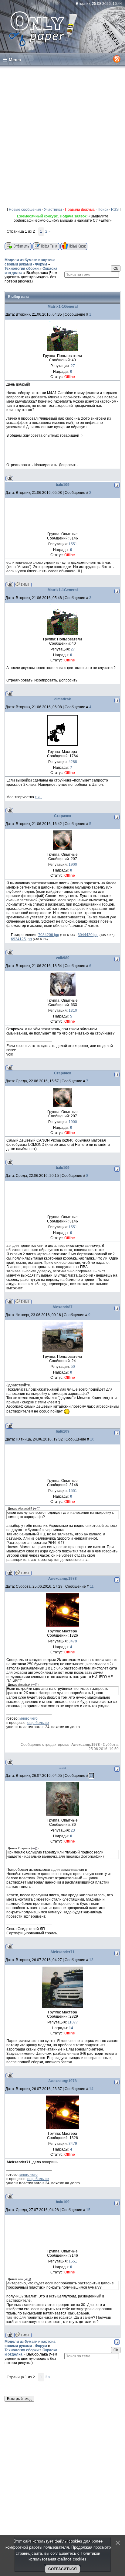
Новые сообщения (25, 210)
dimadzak (63, 699)
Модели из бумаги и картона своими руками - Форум (30, 262)
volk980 (63, 958)
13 (91, 1960)
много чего (29, 1718)
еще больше (38, 1723)
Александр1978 (62, 1579)
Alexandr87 (62, 1307)
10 (92, 1439)
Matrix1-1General (63, 307)
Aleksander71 (62, 1952)
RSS (115, 210)
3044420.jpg (88, 935)
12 (91, 1776)
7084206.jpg (49, 935)
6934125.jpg (21, 939)
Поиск (103, 210)
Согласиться (62, 2569)
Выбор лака (37, 273)
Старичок (62, 816)
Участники (53, 210)
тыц (38, 797)
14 (91, 2089)
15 (88, 2210)
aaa (63, 1768)
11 (92, 1586)
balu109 (63, 485)
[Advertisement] (62, 135)
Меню (15, 60)
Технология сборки (22, 269)
